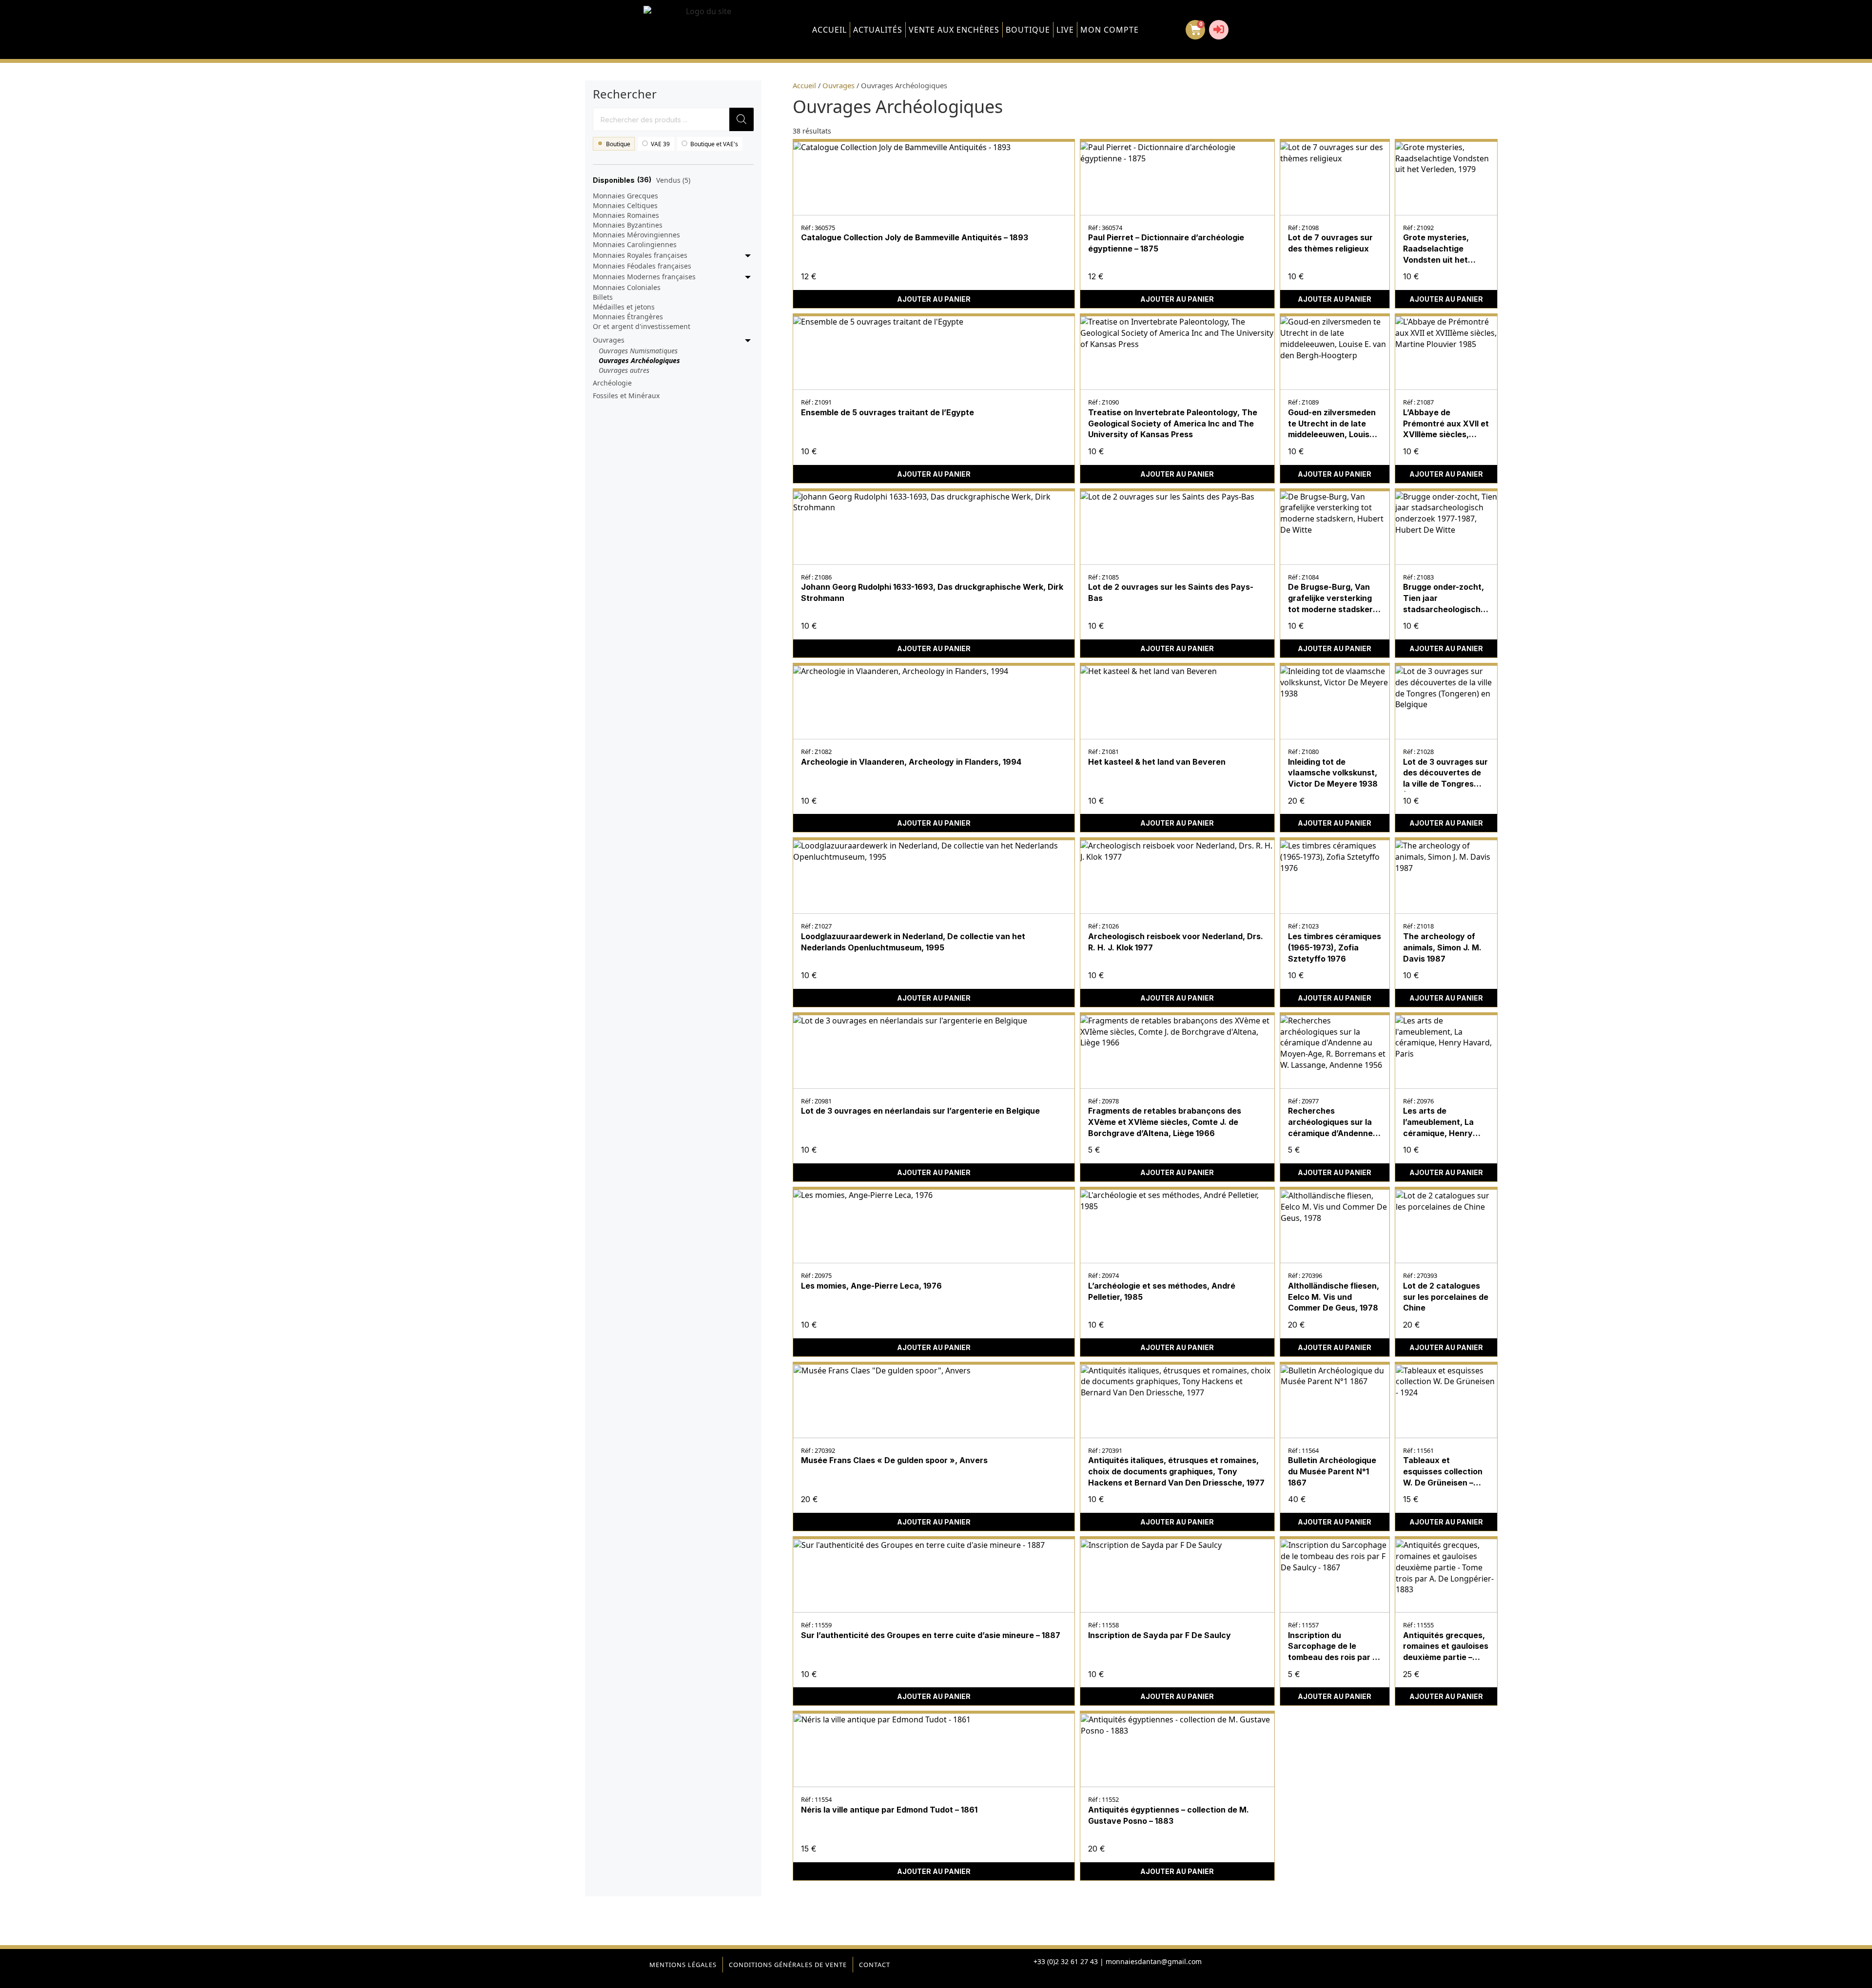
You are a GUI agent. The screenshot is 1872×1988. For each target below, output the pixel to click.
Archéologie (612, 383)
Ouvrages (609, 340)
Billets (603, 297)
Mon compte (1110, 30)
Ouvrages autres (624, 370)
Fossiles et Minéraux (626, 396)
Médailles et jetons (624, 307)
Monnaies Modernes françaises (644, 277)
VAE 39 (660, 144)
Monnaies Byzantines (628, 225)
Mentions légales (683, 1965)
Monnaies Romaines (626, 215)
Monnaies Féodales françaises (642, 266)
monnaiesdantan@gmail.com (1154, 1961)
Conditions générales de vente (788, 1965)
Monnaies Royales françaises (640, 255)
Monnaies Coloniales (627, 287)
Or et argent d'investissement (642, 326)
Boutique (1028, 30)
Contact (875, 1965)
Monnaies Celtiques (625, 205)
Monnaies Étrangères (628, 317)
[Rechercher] (741, 119)
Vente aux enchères (954, 30)
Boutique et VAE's (714, 144)
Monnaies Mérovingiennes (636, 235)
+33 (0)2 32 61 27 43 (1066, 1961)
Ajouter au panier (934, 299)
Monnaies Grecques (625, 196)
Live (1065, 30)
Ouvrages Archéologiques (639, 360)
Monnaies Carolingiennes (635, 244)
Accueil (829, 30)
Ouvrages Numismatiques (638, 351)
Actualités (878, 30)
